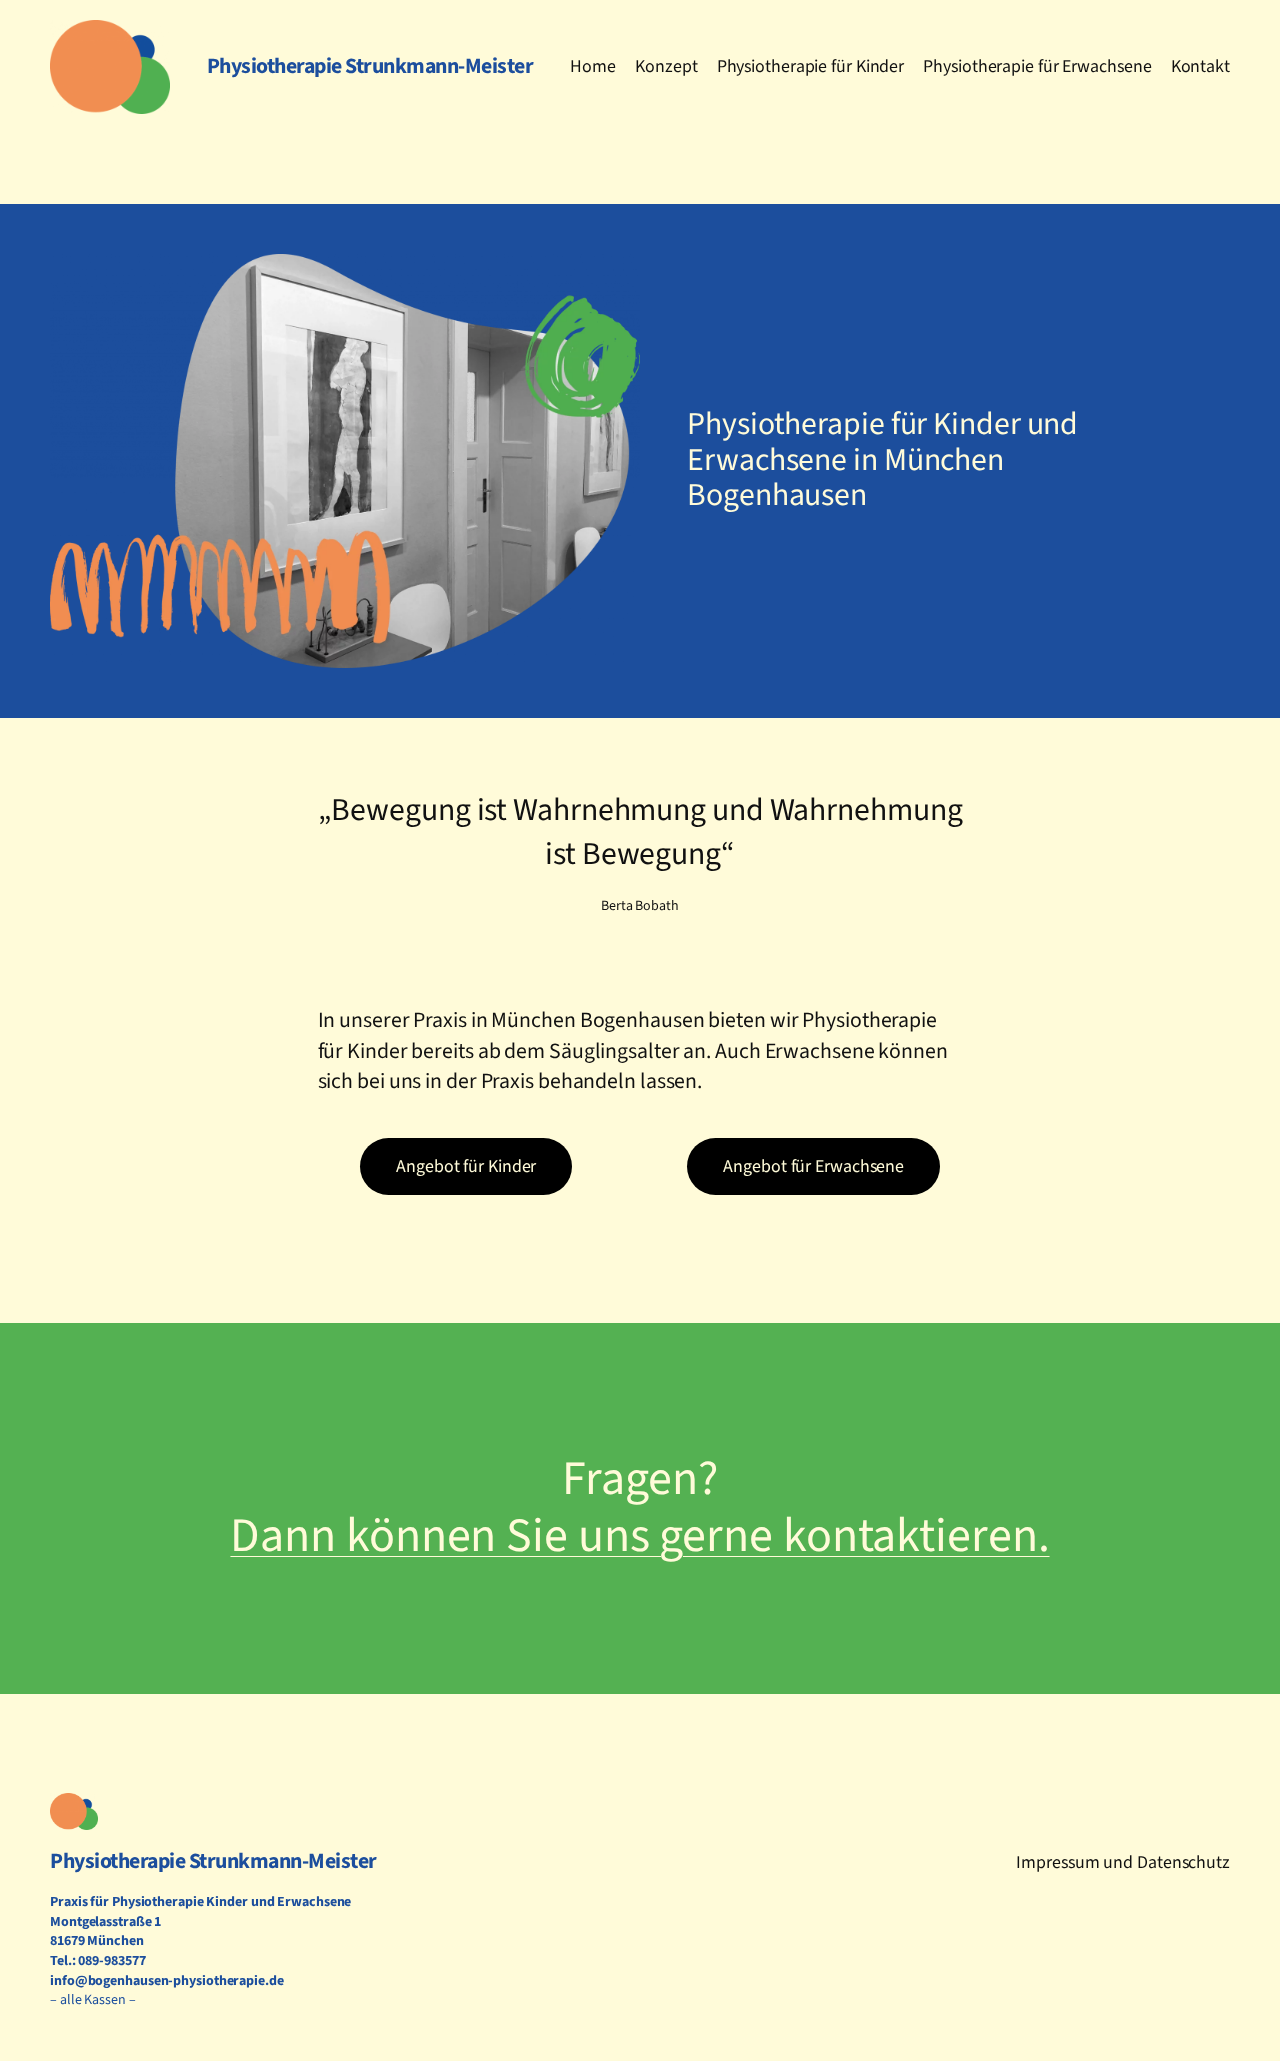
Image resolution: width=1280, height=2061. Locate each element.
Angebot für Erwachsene (813, 1166)
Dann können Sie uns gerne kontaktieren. (639, 1536)
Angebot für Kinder (466, 1166)
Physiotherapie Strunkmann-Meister (213, 1861)
